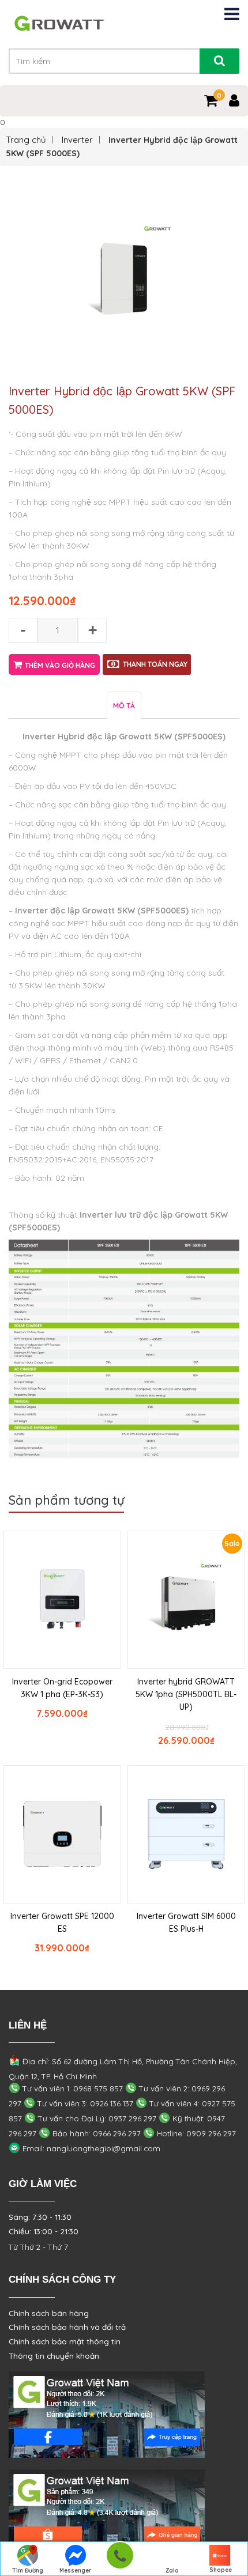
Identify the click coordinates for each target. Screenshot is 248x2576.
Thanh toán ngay (155, 664)
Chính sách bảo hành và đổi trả (67, 2327)
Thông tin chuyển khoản (54, 2356)
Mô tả (124, 706)
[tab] (124, 705)
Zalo (172, 2571)
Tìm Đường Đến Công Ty (27, 2571)
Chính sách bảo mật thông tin (65, 2341)
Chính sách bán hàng (49, 2313)
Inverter (77, 140)
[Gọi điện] (120, 2559)
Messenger (76, 2571)
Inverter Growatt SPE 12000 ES (62, 1922)
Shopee (221, 2570)
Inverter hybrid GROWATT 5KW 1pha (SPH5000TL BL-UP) (186, 1694)
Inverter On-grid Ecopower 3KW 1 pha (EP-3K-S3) (62, 1688)
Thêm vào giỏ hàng (60, 665)
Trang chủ (26, 140)
